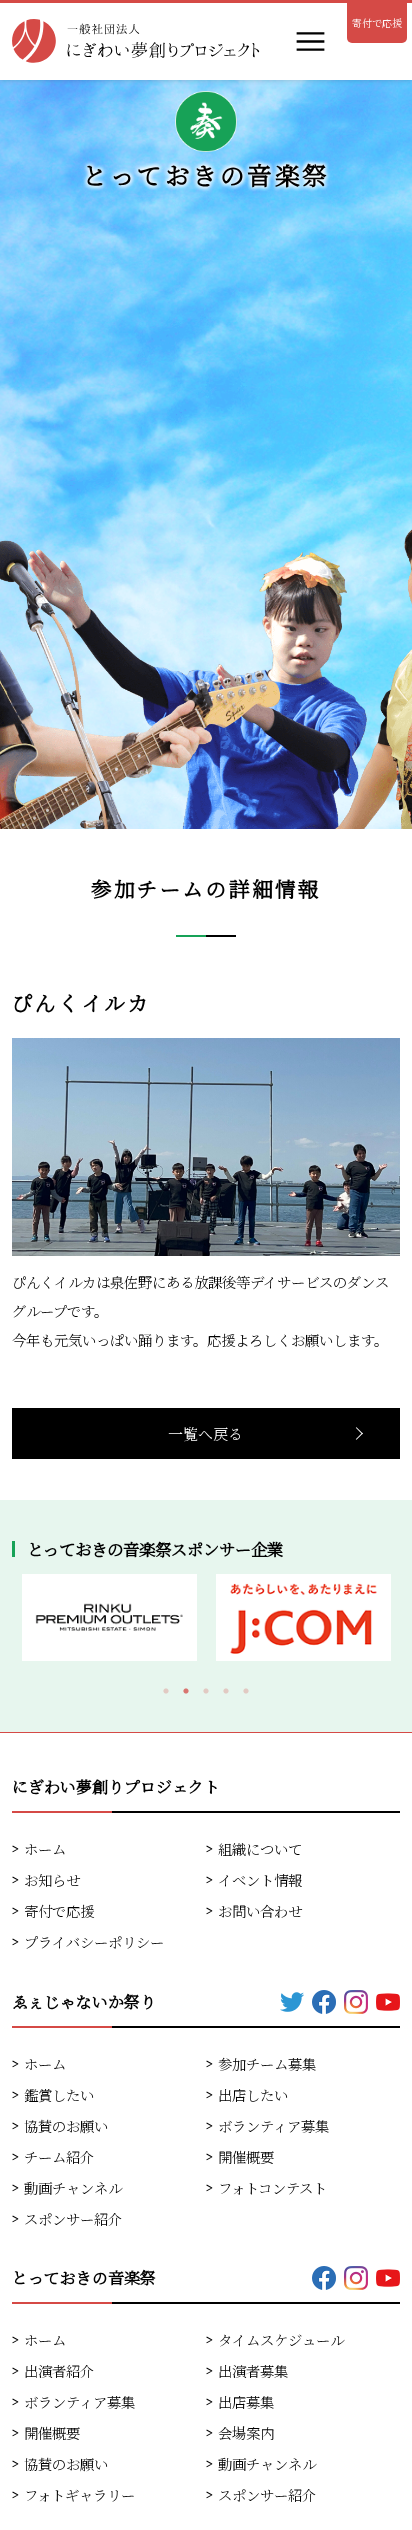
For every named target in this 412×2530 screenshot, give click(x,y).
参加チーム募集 (267, 2063)
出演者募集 (253, 2370)
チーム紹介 (59, 2156)
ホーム (45, 1848)
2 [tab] (186, 1691)
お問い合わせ (260, 1910)
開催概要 (246, 2156)
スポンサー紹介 (73, 2218)
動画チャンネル (73, 2187)
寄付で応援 (377, 22)
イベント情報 (260, 1879)
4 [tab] (226, 1691)
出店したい (253, 2094)
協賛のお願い (66, 2125)
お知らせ (52, 1879)
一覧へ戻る (205, 1433)
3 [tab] (206, 1691)
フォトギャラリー (79, 2494)
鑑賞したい (59, 2094)
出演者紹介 (59, 2370)
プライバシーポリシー (94, 1941)
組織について (260, 1848)
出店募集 (246, 2401)
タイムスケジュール (281, 2339)
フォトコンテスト (272, 2187)
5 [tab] (246, 1691)
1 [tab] (166, 1691)
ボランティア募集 (273, 2125)
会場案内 (246, 2432)
